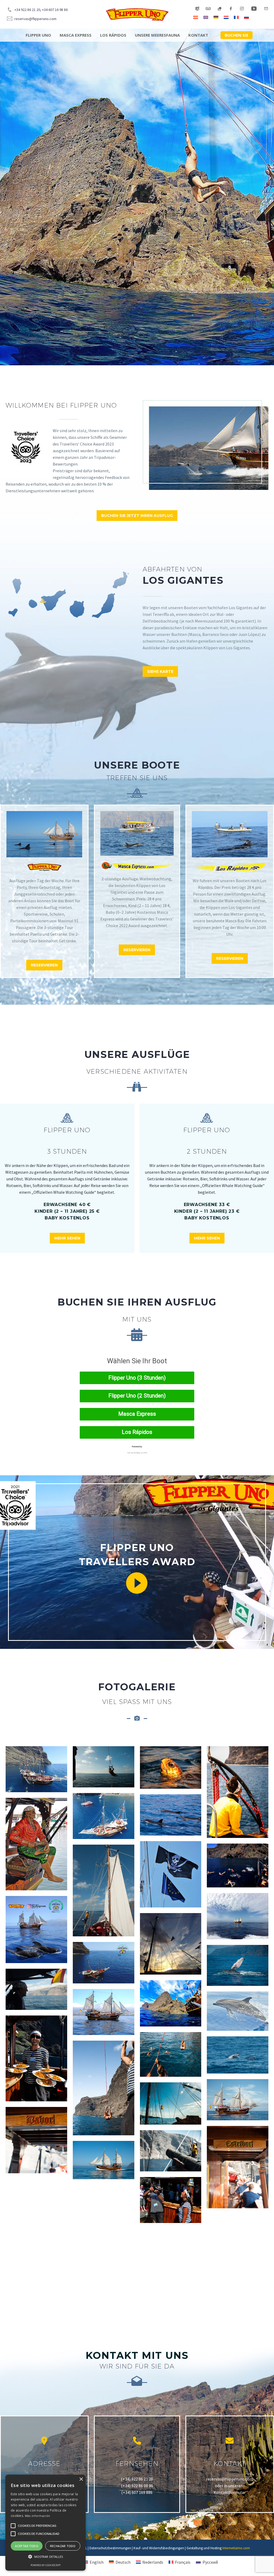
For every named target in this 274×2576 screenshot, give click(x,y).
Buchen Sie (237, 35)
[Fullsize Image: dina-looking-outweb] (238, 1792)
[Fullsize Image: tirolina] (171, 2246)
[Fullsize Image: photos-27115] (36, 2199)
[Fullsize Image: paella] (36, 2058)
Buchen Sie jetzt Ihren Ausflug (137, 516)
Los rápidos (113, 35)
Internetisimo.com (236, 2548)
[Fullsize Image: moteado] (238, 2011)
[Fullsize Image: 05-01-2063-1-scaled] (104, 1767)
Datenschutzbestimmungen (110, 2548)
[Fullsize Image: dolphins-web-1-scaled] (171, 1815)
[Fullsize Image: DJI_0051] (104, 1816)
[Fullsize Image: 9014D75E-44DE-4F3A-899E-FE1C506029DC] (171, 1767)
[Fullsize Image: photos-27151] (238, 2260)
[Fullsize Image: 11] (171, 2200)
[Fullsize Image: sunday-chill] (36, 2256)
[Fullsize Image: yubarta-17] (238, 1965)
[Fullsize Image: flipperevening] (171, 1944)
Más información (38, 2516)
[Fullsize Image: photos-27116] (104, 2205)
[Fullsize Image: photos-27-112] (104, 2088)
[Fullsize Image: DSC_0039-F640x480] (171, 1874)
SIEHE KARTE (160, 671)
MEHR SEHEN (67, 1238)
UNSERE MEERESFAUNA (157, 35)
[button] (45, 2557)
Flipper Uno (38, 35)
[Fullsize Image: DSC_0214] (238, 1865)
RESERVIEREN (44, 965)
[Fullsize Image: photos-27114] (104, 2160)
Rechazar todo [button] (63, 2546)
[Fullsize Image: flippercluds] (238, 1916)
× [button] (81, 2479)
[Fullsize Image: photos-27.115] (171, 2054)
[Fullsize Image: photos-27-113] (238, 2100)
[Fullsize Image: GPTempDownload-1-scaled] (171, 2003)
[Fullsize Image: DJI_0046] (36, 1769)
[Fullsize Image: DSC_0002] (36, 1844)
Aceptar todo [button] (27, 2546)
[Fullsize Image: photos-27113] (171, 2151)
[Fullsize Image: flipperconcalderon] (36, 1929)
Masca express (76, 35)
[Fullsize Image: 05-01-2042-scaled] (36, 1989)
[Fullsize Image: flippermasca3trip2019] (104, 1963)
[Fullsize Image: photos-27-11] (238, 2055)
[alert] (45, 2523)
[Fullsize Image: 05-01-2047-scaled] (36, 2140)
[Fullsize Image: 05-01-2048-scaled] (238, 2167)
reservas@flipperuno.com (230, 2479)
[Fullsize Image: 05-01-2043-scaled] (104, 1890)
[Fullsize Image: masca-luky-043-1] (104, 2012)
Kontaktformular (230, 2492)
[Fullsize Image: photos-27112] (171, 2103)
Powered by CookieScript (46, 2565)
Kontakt (198, 35)
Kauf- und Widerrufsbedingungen (159, 2548)
